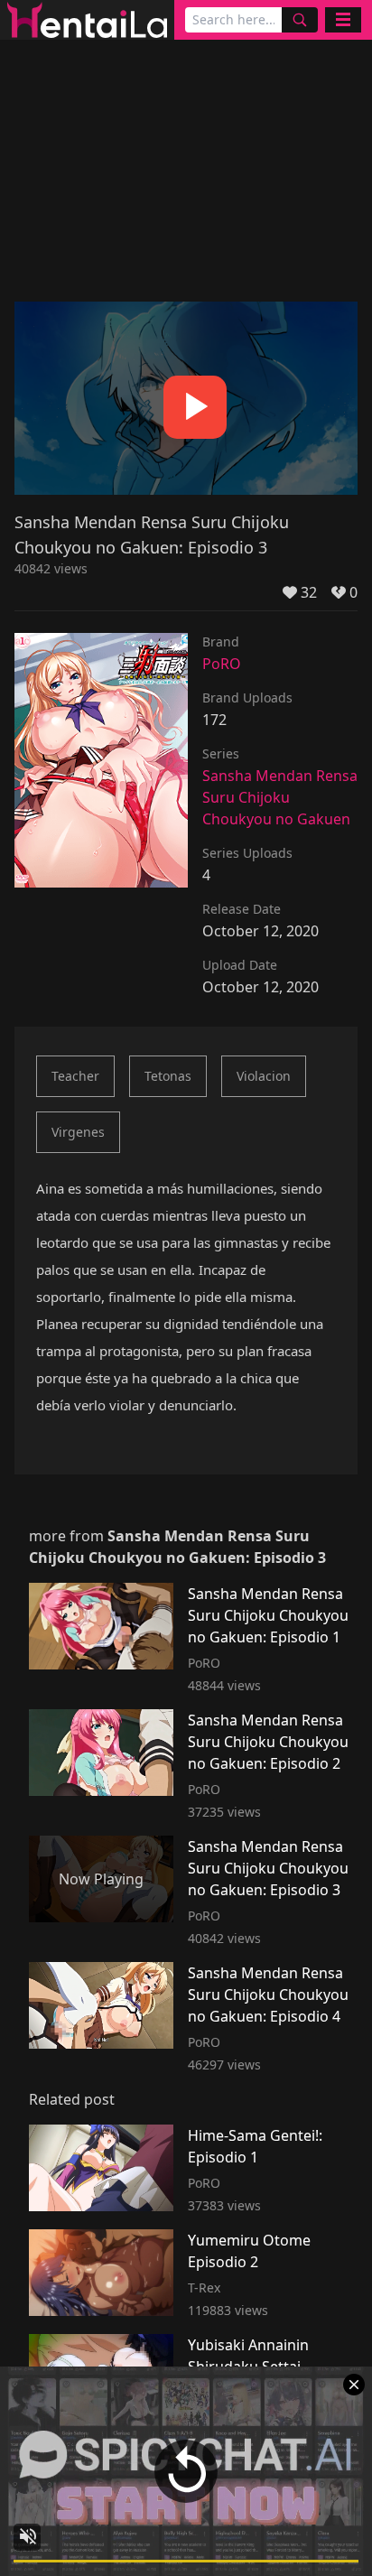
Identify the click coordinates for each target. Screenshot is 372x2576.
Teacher (75, 1076)
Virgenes (78, 1132)
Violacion (264, 1076)
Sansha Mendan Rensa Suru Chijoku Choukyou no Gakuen (280, 797)
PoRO (222, 664)
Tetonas (168, 1076)
